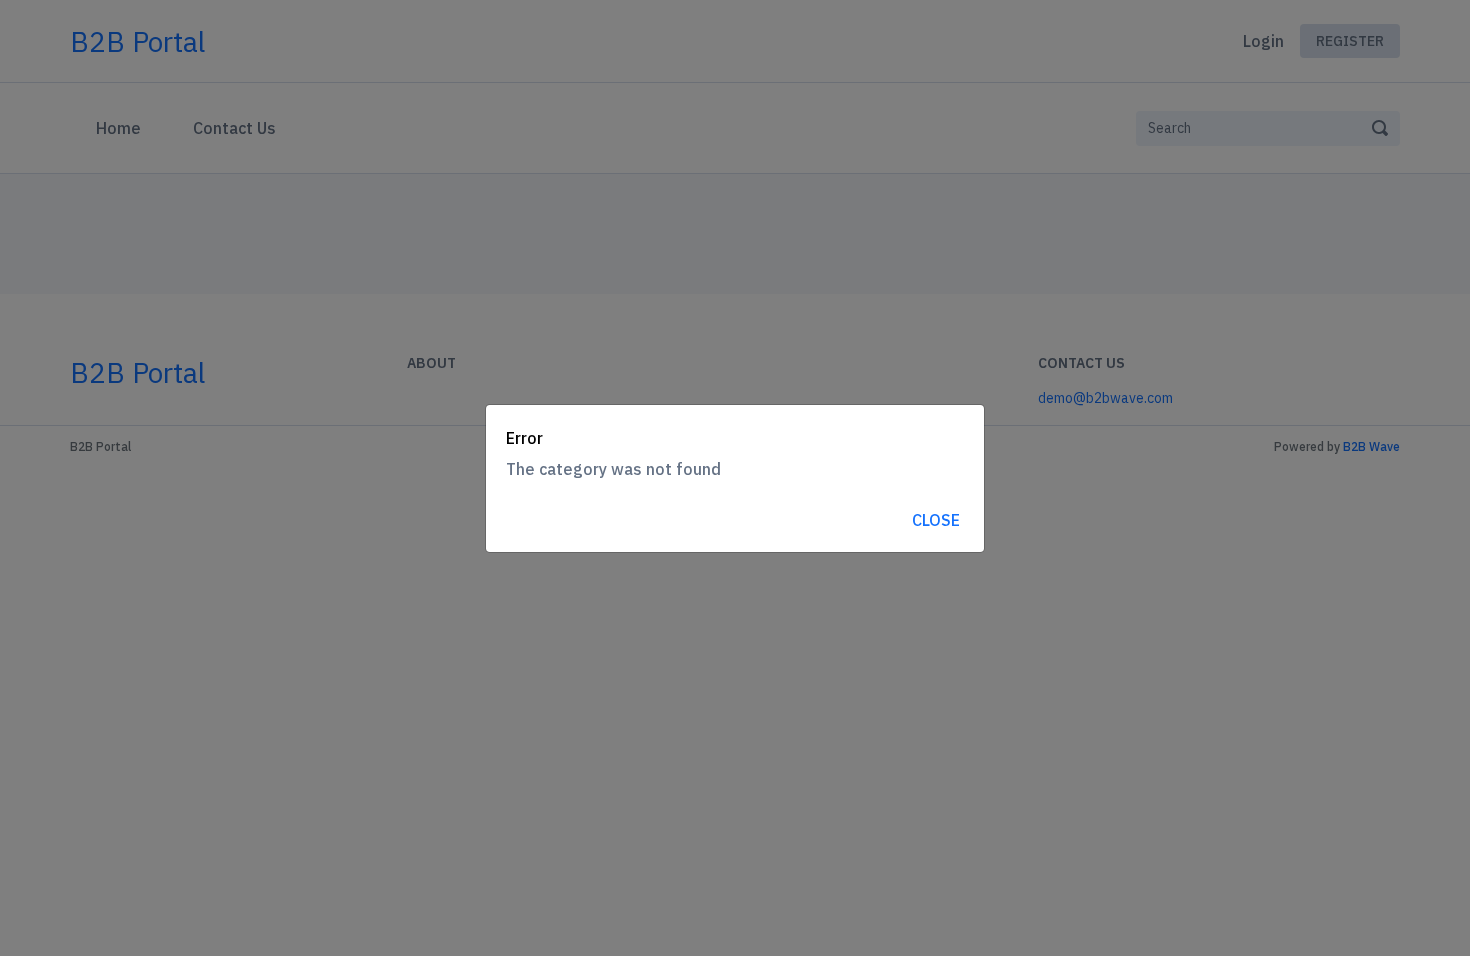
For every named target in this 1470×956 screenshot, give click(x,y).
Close (936, 520)
